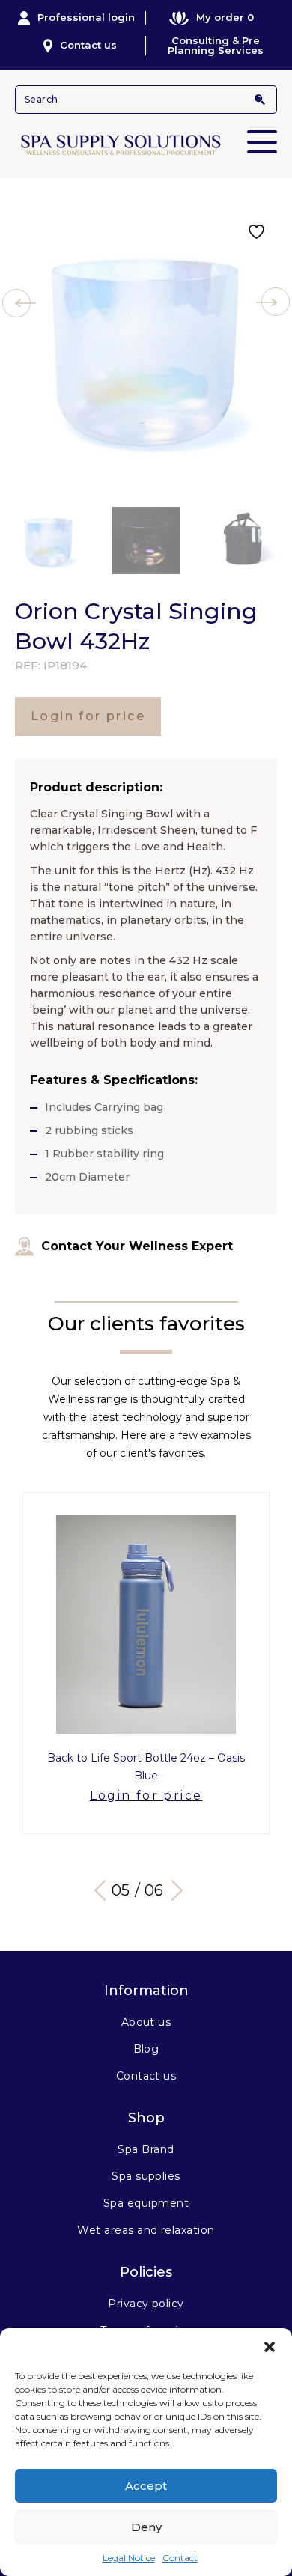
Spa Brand (146, 2149)
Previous (105, 1890)
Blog (146, 2049)
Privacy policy (146, 2304)
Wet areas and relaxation (146, 2230)
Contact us (88, 45)
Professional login (86, 17)
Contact (180, 2558)
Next (172, 1890)
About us (146, 2022)
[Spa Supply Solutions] (146, 144)
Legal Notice (129, 2558)
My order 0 (225, 17)
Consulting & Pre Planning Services (216, 46)
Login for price (88, 716)
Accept (146, 2486)
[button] (270, 2347)
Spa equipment (146, 2203)
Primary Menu (262, 142)
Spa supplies (146, 2176)
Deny (146, 2527)
